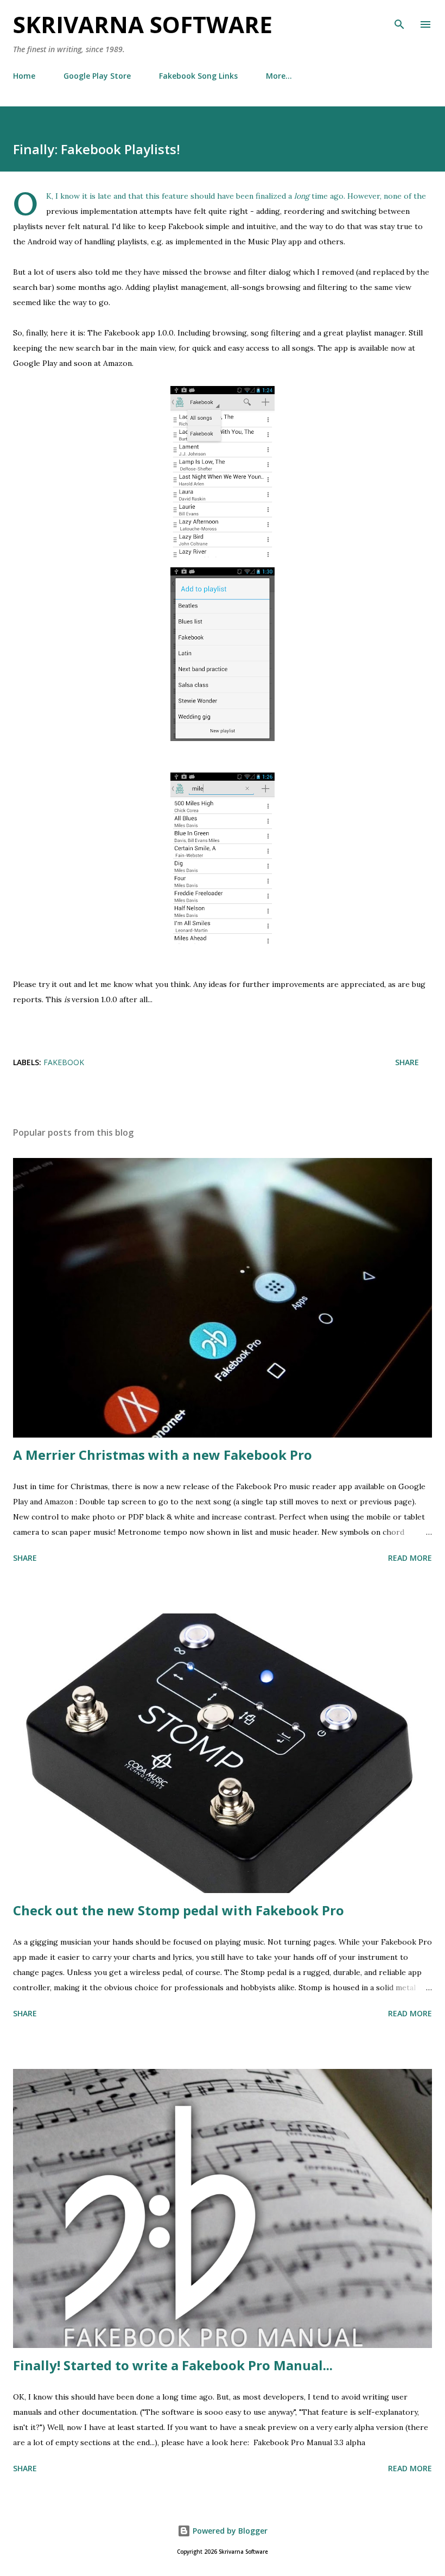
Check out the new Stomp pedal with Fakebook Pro (179, 1910)
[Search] (399, 20)
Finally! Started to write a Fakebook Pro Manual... (173, 2365)
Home (24, 76)
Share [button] (407, 1062)
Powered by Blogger (229, 2531)
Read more (410, 1558)
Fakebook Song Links (198, 76)
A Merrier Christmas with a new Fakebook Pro (163, 1455)
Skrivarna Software (143, 24)
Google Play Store (97, 76)
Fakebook (64, 1062)
